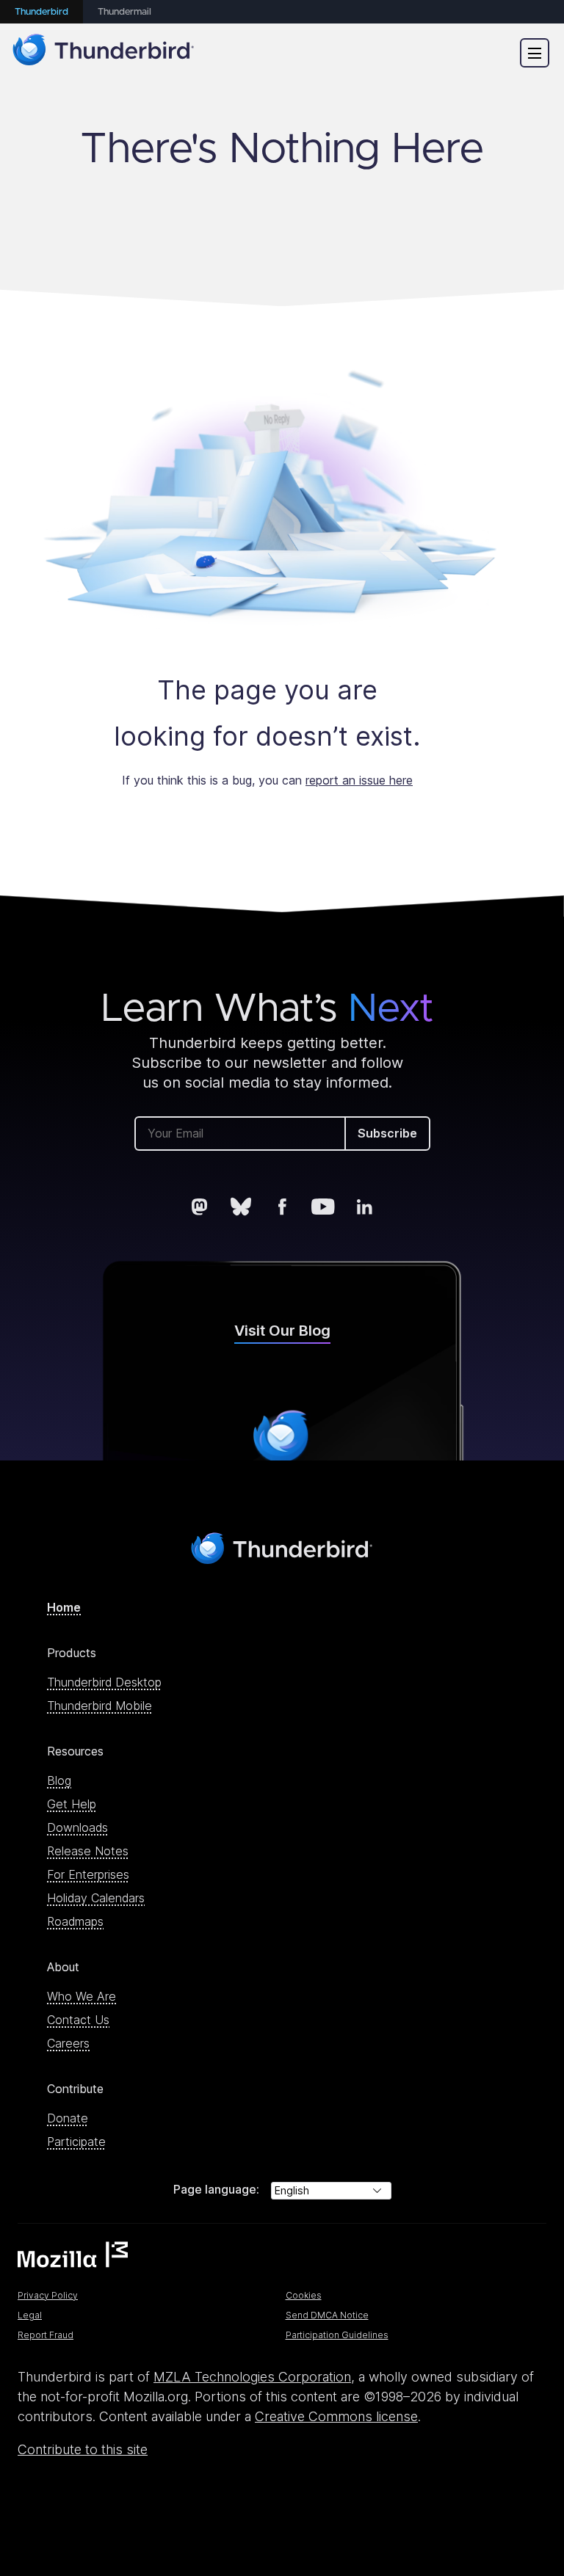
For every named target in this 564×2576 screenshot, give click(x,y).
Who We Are (82, 1996)
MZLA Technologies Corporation (252, 2377)
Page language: (216, 2189)
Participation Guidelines (337, 2335)
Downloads (77, 1827)
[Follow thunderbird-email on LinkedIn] (364, 1207)
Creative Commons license (336, 2416)
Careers (68, 2043)
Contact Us (78, 2020)
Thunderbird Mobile (100, 1706)
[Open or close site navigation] (535, 53)
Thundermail (124, 12)
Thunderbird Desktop (104, 1682)
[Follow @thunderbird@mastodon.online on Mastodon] (200, 1207)
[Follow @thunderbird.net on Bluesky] (241, 1207)
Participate (76, 2142)
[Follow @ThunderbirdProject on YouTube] (323, 1207)
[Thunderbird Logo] (104, 52)
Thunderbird (41, 12)
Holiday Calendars (96, 1898)
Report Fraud (46, 2335)
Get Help (72, 1804)
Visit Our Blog (282, 1331)
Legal (30, 2315)
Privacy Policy (48, 2295)
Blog (59, 1780)
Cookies (304, 2295)
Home (64, 1607)
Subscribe (387, 1133)
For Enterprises (88, 1874)
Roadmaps (75, 1921)
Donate (68, 2118)
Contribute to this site (83, 2449)
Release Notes (88, 1851)
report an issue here (359, 780)
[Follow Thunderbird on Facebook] (282, 1207)
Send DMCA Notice (327, 2315)
